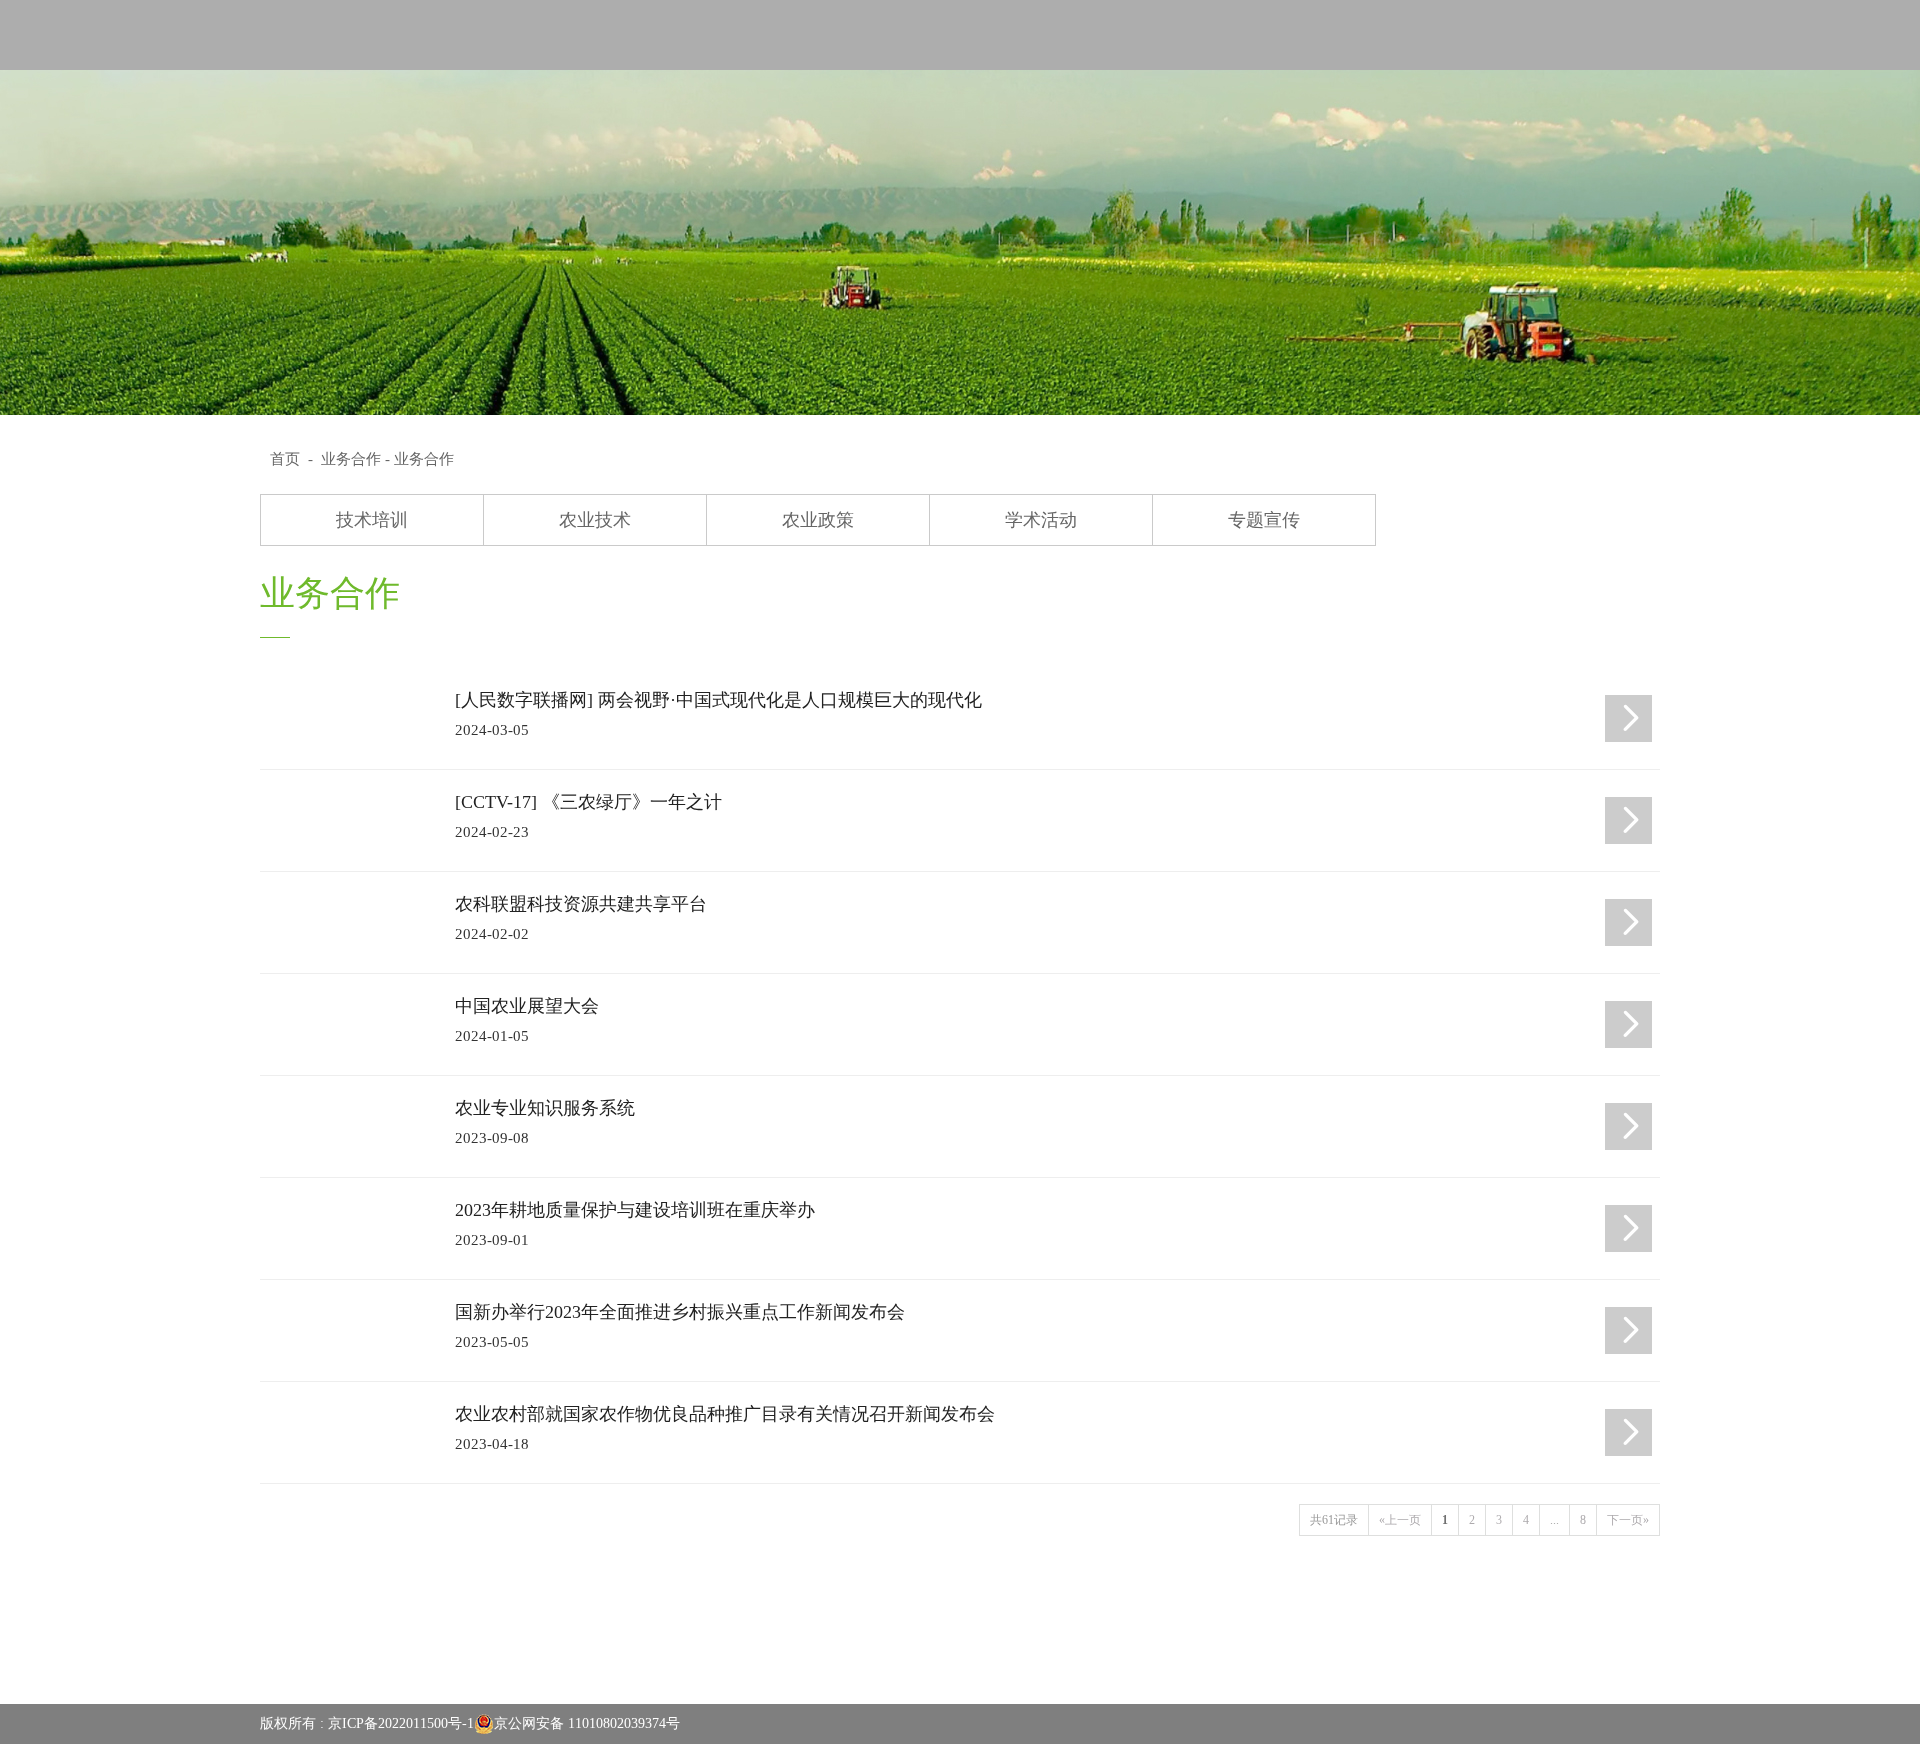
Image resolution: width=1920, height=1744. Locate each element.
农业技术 (595, 520)
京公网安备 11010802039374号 (587, 1723)
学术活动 (1041, 520)
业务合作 (351, 459)
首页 (285, 459)
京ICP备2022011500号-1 (401, 1723)
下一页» (1628, 1520)
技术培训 (372, 520)
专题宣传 (1264, 520)
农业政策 (818, 520)
